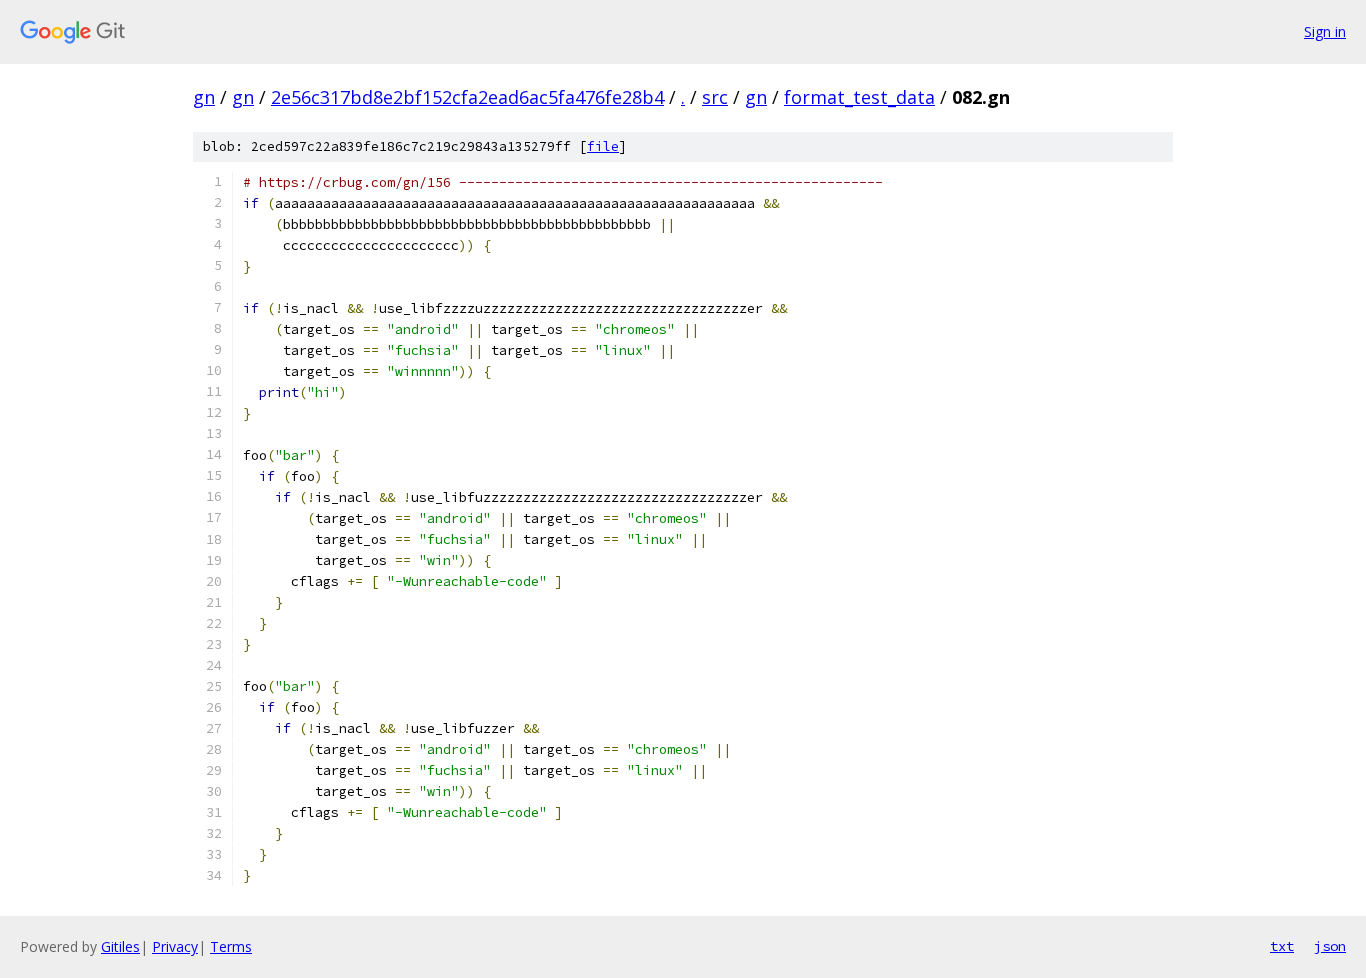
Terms (231, 946)
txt (1282, 946)
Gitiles (120, 946)
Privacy (175, 946)
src (715, 97)
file (603, 146)
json (1330, 946)
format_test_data (859, 97)
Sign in (1325, 31)
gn (204, 97)
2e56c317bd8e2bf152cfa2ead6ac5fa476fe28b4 (467, 97)
